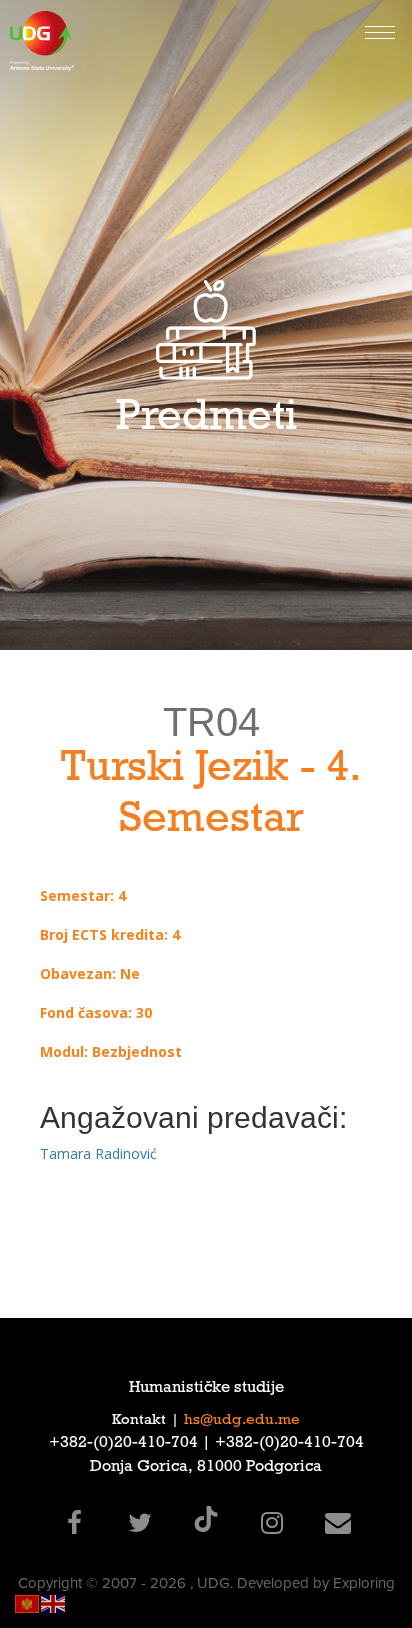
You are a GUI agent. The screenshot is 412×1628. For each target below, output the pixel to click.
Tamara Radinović (98, 1153)
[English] (54, 1602)
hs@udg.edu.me (242, 1421)
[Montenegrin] (28, 1602)
